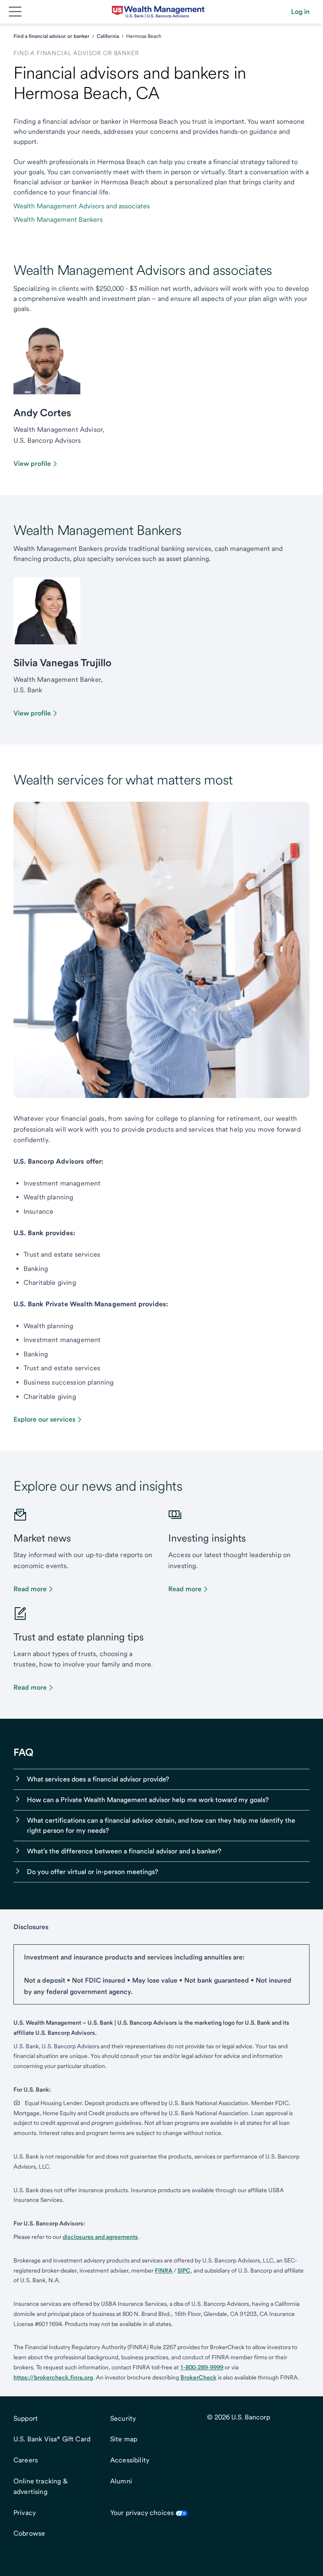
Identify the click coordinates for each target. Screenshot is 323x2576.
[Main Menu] (15, 12)
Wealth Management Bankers (58, 219)
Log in (300, 12)
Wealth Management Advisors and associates (82, 206)
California (108, 36)
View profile (32, 464)
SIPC (184, 2270)
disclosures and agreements (100, 2237)
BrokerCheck (199, 2377)
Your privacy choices (142, 2513)
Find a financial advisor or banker (52, 36)
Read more (30, 1589)
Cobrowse (29, 2533)
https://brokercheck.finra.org (53, 2377)
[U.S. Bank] (158, 12)
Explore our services (44, 1419)
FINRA (164, 2270)
